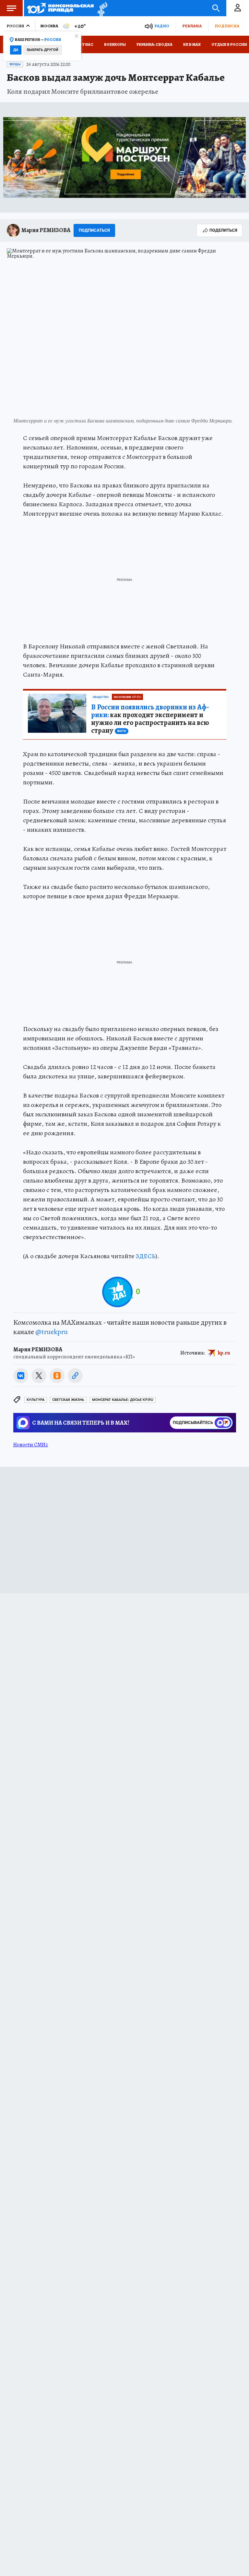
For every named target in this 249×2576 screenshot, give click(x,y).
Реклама (192, 26)
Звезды (15, 64)
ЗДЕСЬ (146, 1256)
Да (16, 50)
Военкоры (115, 44)
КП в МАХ (192, 44)
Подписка (227, 26)
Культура (36, 1400)
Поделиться (223, 230)
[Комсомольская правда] (60, 8)
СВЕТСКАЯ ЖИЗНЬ (68, 1400)
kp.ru (224, 1353)
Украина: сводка (154, 44)
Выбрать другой (43, 50)
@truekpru (52, 1332)
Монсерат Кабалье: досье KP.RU (123, 1400)
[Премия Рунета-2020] (101, 8)
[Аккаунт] (238, 8)
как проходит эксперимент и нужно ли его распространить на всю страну (150, 719)
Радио (162, 26)
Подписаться (94, 230)
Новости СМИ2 (31, 1445)
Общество (101, 697)
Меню (11, 8)
